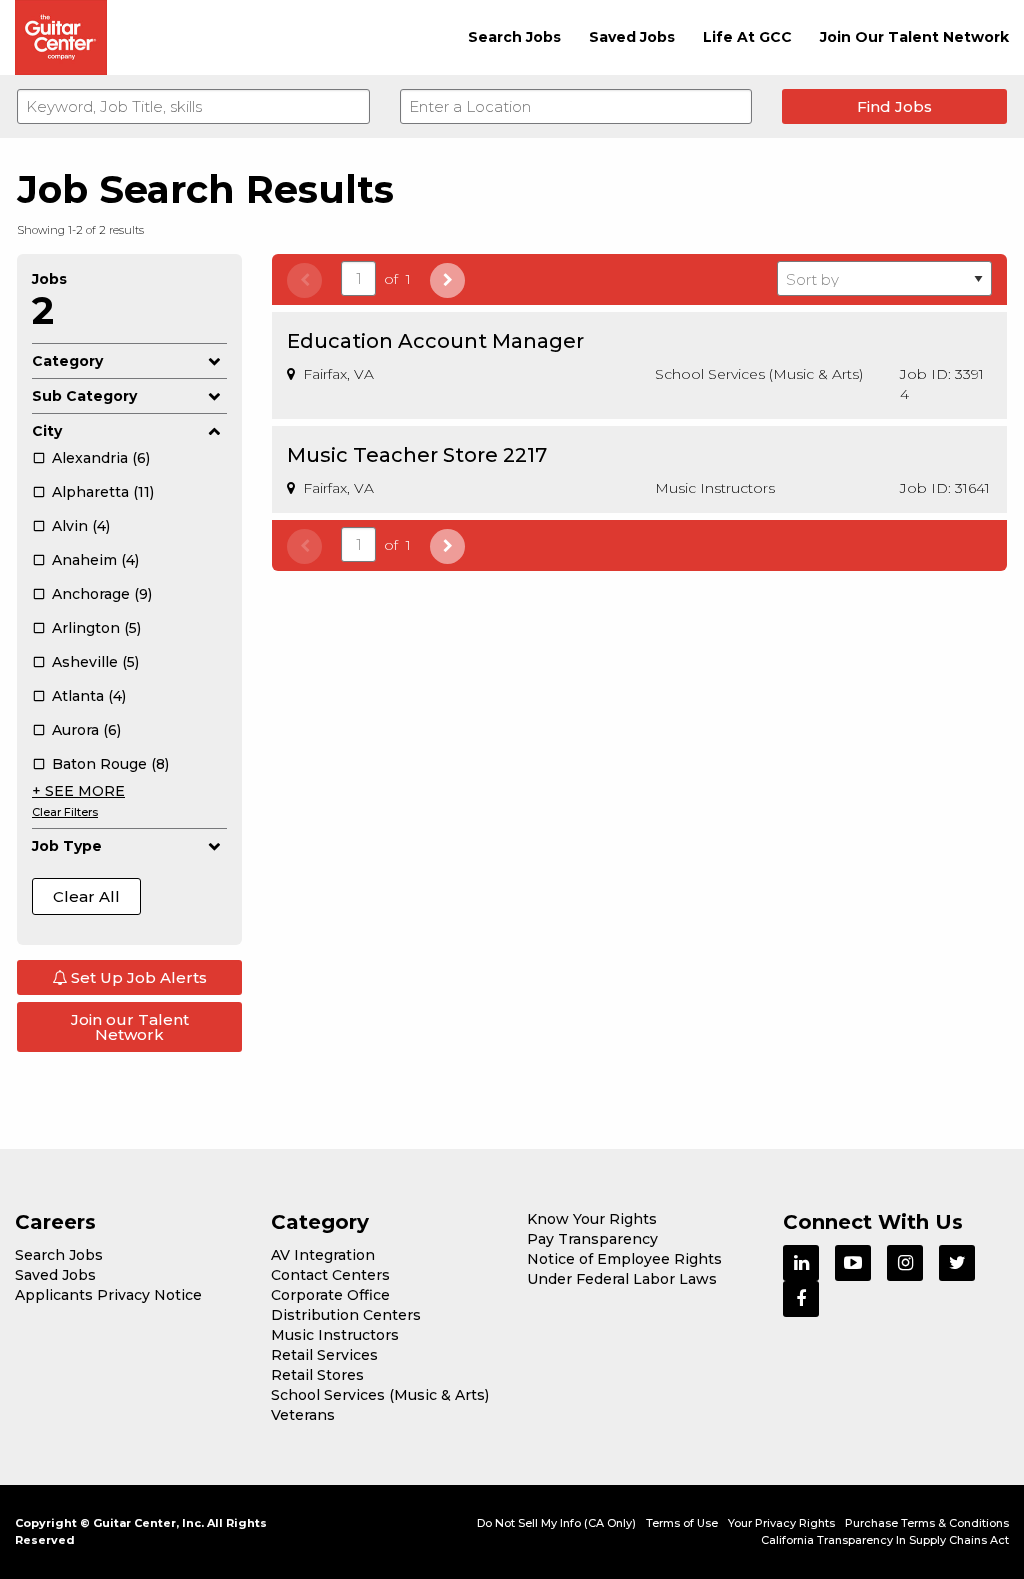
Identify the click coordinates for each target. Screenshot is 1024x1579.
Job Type (67, 846)
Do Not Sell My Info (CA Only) (556, 1523)
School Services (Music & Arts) (380, 1395)
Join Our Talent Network (914, 37)
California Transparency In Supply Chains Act (885, 1540)
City (47, 431)
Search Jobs (514, 37)
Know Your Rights (592, 1219)
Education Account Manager (435, 341)
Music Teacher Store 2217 (417, 455)
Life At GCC (747, 37)
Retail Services (324, 1355)
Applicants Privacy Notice (108, 1295)
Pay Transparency (592, 1239)
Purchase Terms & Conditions (927, 1523)
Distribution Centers (346, 1315)
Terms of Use (682, 1523)
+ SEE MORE (78, 791)
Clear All (86, 896)
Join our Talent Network (130, 1027)
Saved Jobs (632, 37)
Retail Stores (317, 1375)
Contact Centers (330, 1275)
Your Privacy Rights (781, 1523)
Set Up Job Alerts (137, 977)
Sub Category (84, 396)
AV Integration (323, 1255)
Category (67, 361)
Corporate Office (330, 1295)
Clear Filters (65, 812)
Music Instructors (335, 1335)
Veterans (303, 1415)
